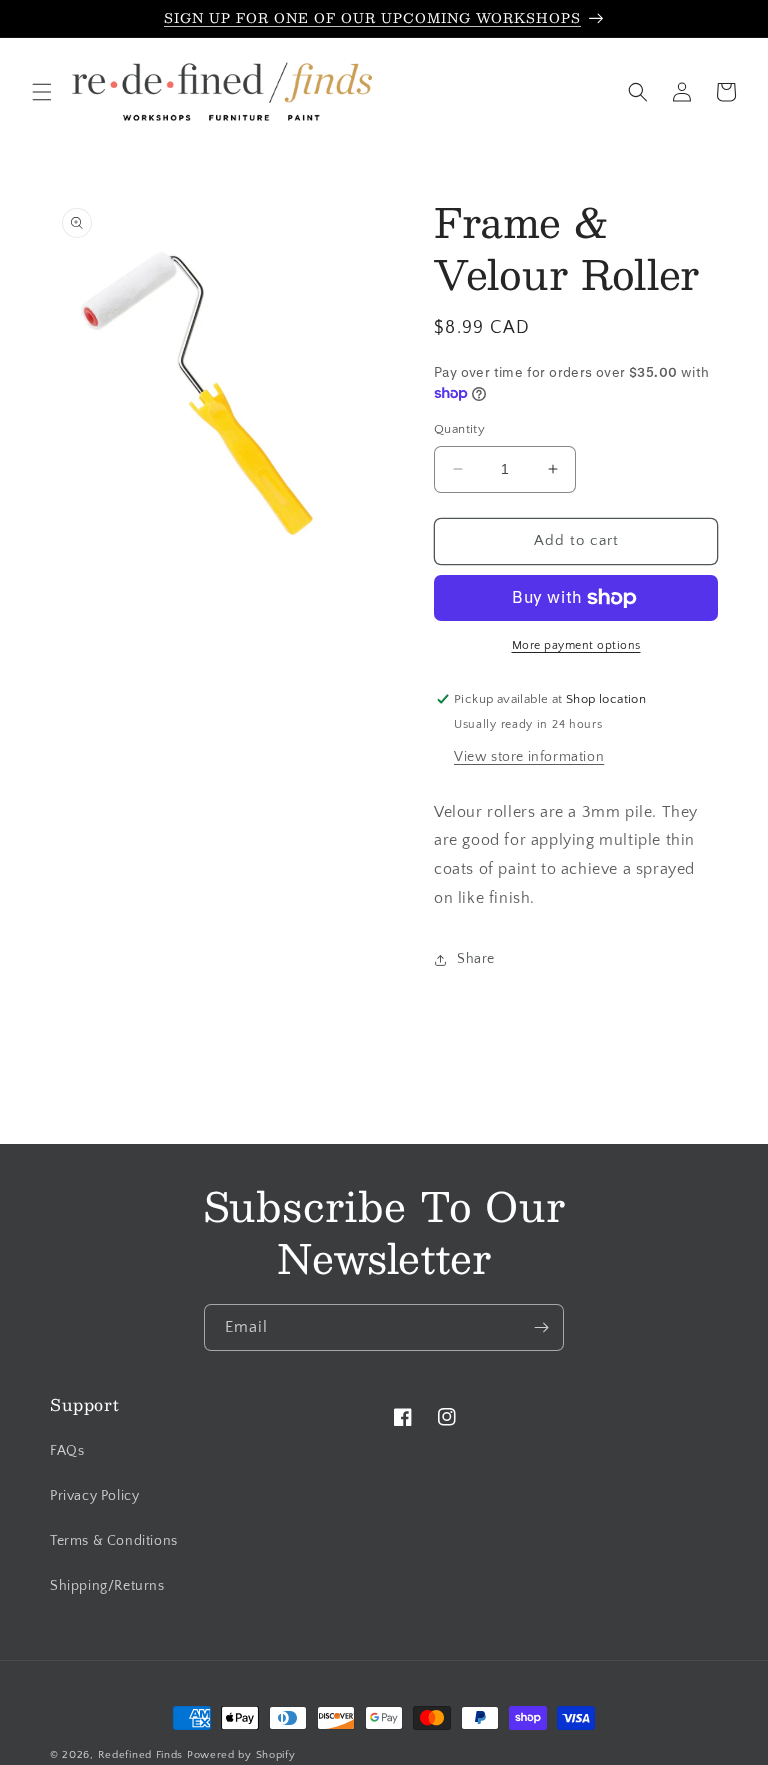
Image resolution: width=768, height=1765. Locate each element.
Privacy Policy (94, 1496)
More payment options (576, 645)
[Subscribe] (541, 1327)
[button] (42, 92)
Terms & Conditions (114, 1541)
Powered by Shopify (241, 1755)
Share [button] (476, 959)
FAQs (67, 1451)
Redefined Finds (141, 1755)
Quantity (459, 429)
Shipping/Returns (107, 1586)
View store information (529, 757)
